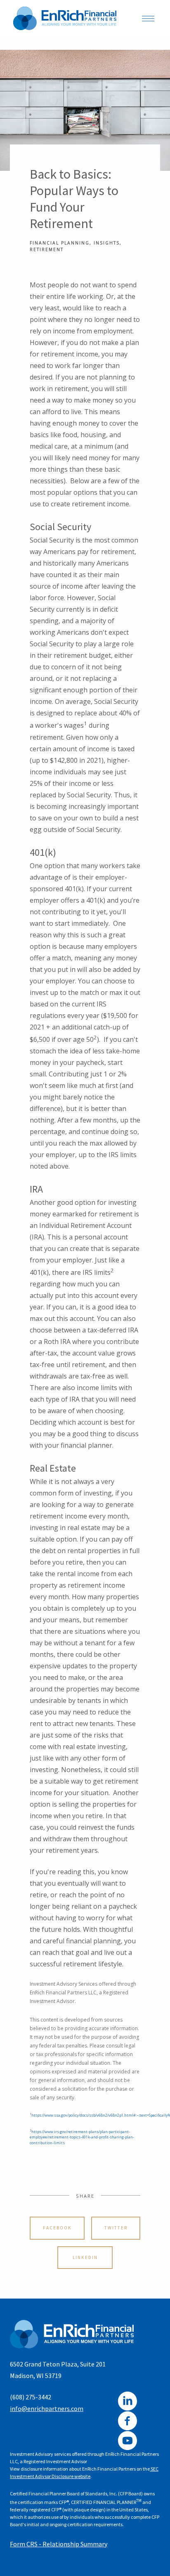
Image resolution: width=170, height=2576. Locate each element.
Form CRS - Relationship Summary (59, 2544)
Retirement (47, 249)
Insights (107, 243)
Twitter (116, 2228)
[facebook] (127, 2421)
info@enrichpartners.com (47, 2408)
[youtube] (127, 2441)
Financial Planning (60, 243)
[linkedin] (127, 2401)
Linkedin (85, 2257)
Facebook (57, 2228)
